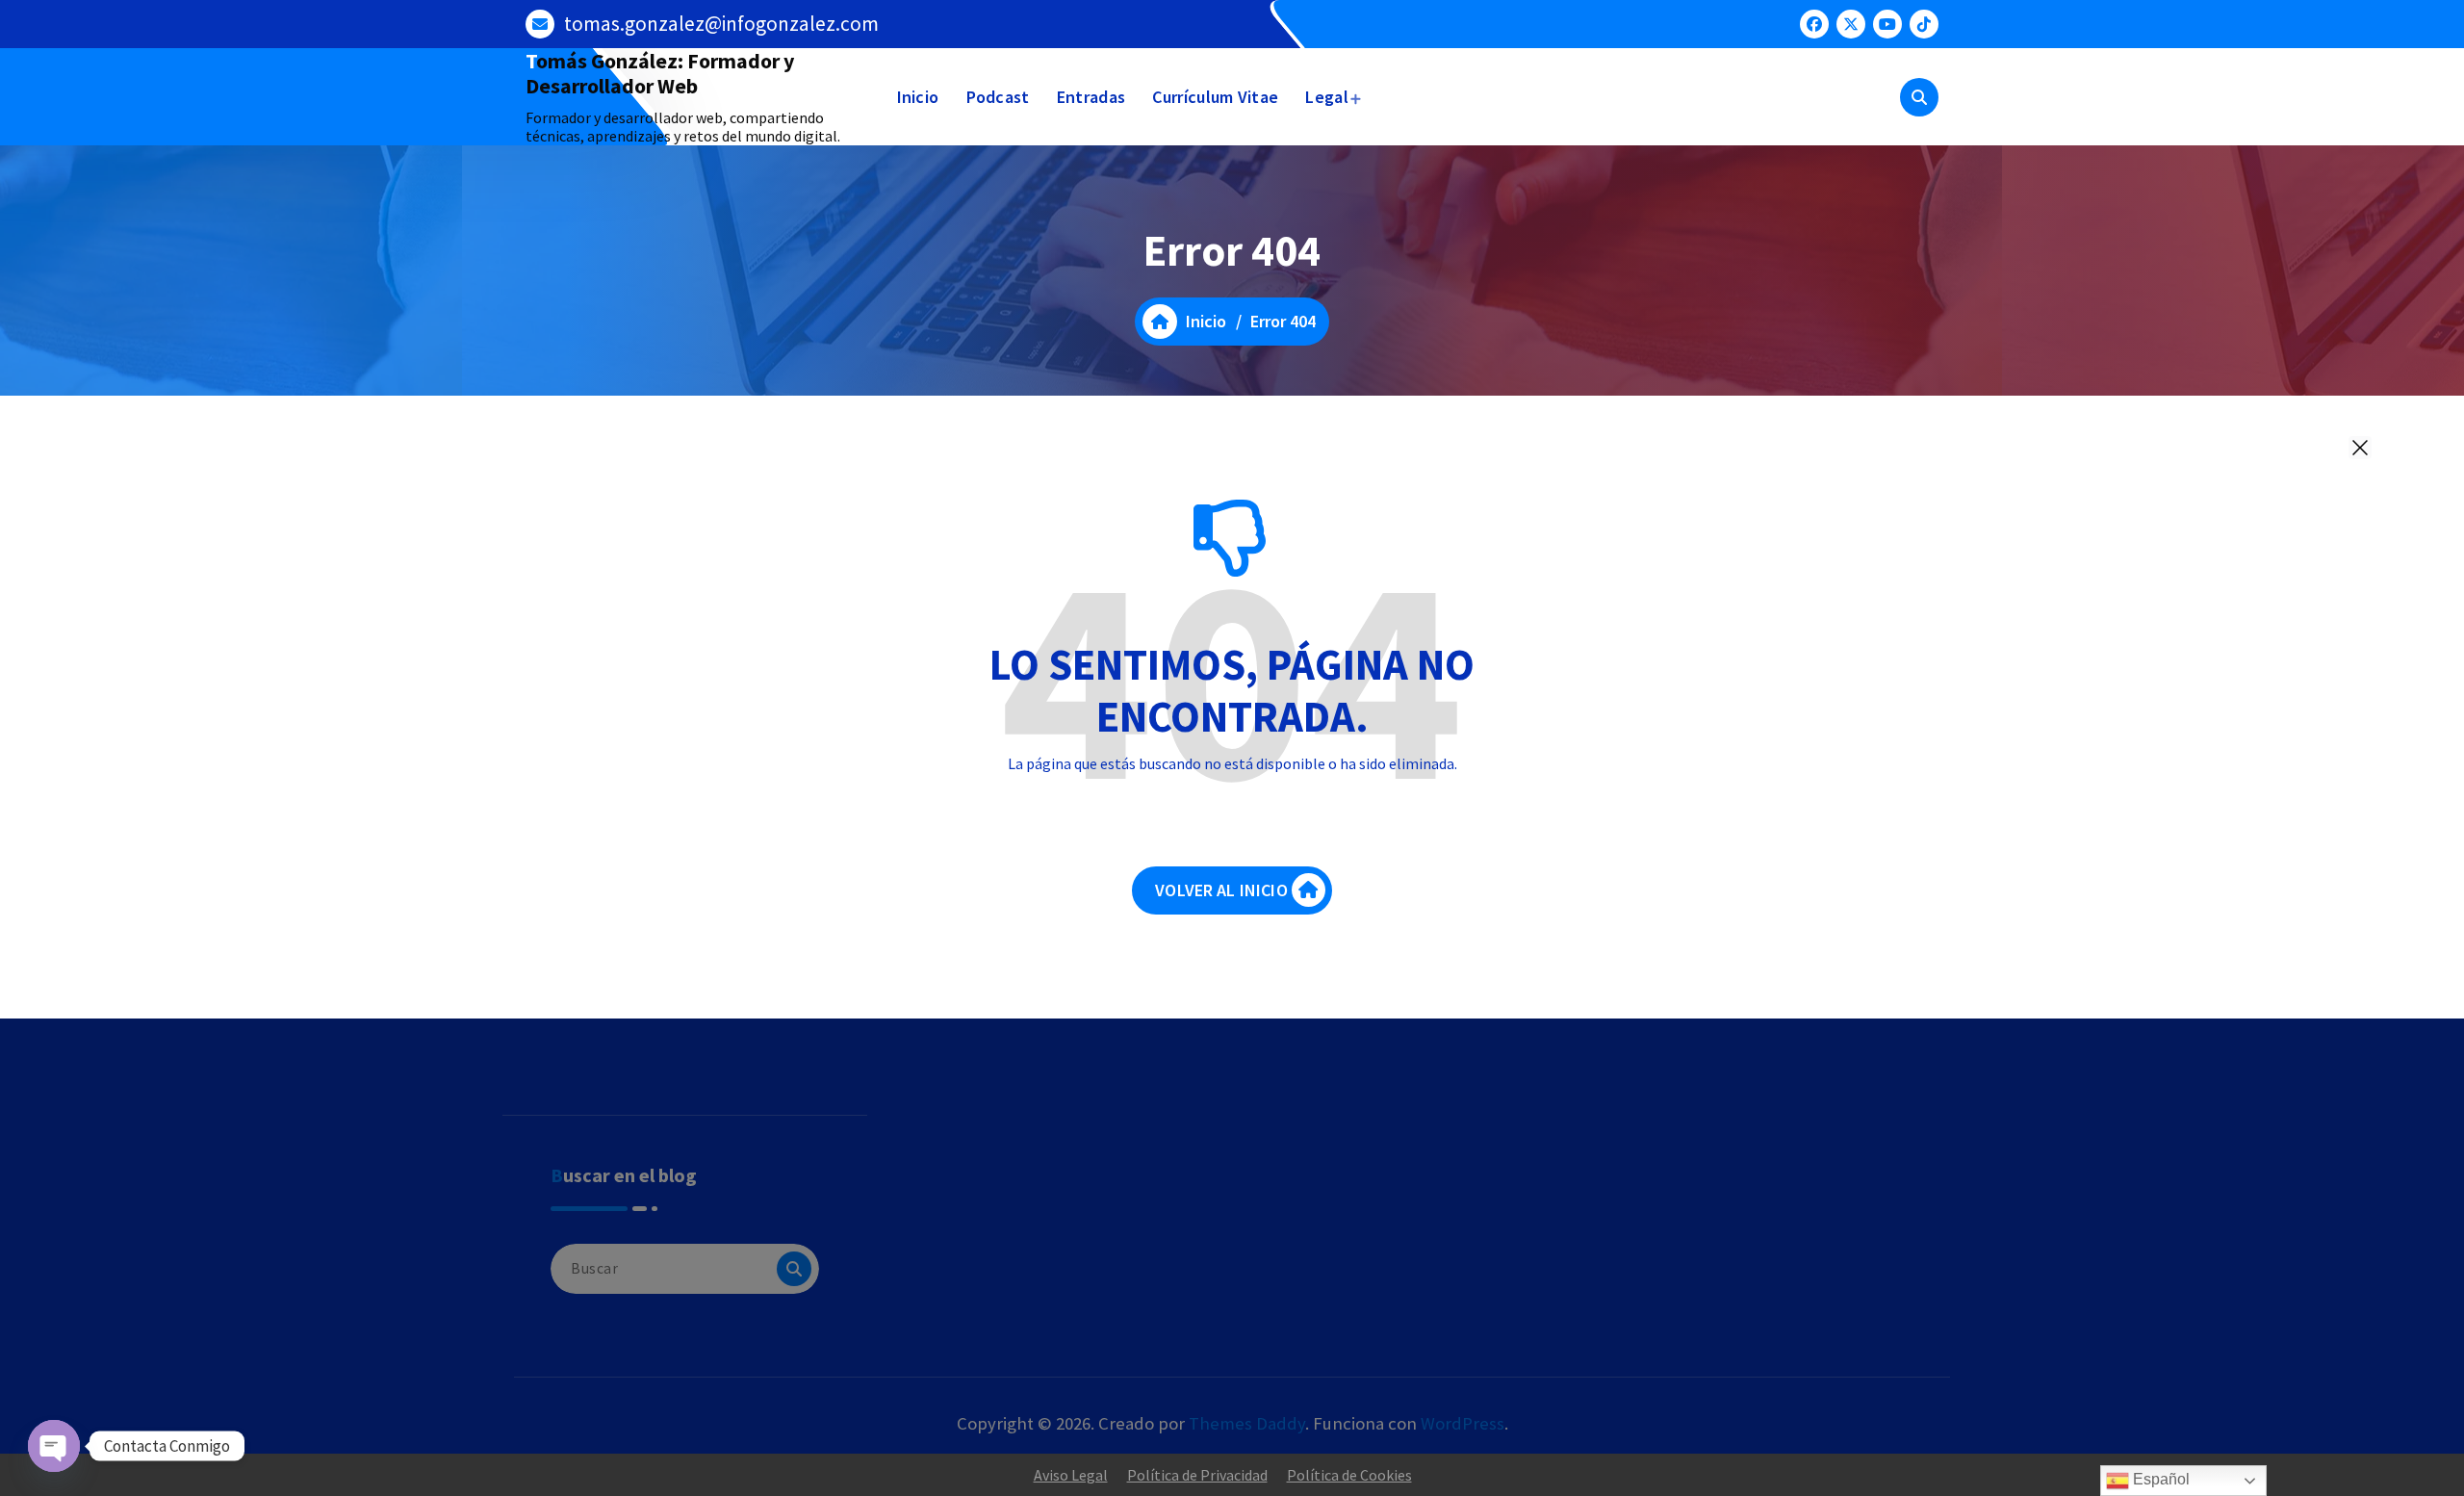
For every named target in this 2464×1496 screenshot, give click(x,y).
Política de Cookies (1349, 1475)
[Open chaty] (54, 1446)
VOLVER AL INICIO (1221, 890)
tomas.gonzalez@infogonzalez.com (721, 24)
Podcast (998, 97)
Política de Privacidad (1197, 1475)
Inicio (918, 97)
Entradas (1091, 97)
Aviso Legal (1071, 1475)
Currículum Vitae (1215, 97)
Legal (1327, 97)
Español (2159, 1479)
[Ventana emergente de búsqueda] (1919, 97)
